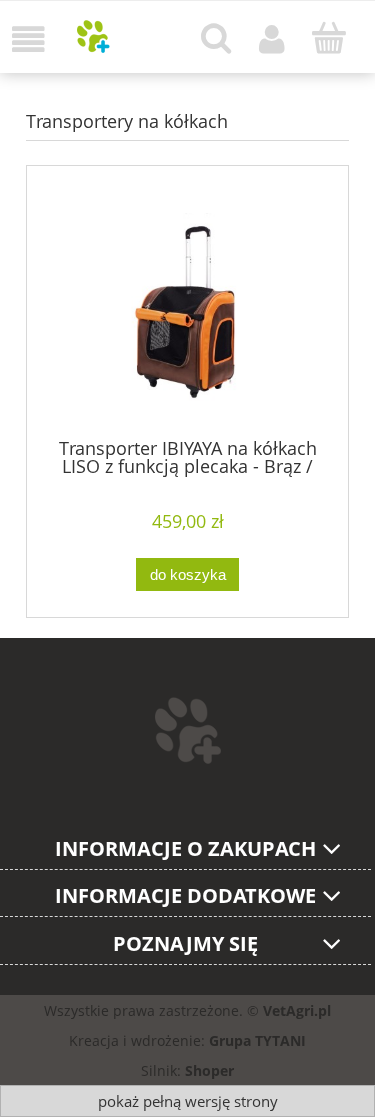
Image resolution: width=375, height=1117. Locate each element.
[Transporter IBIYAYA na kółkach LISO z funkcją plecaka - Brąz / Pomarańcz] (187, 310)
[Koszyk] (328, 38)
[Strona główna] (93, 37)
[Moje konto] (272, 39)
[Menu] (28, 39)
